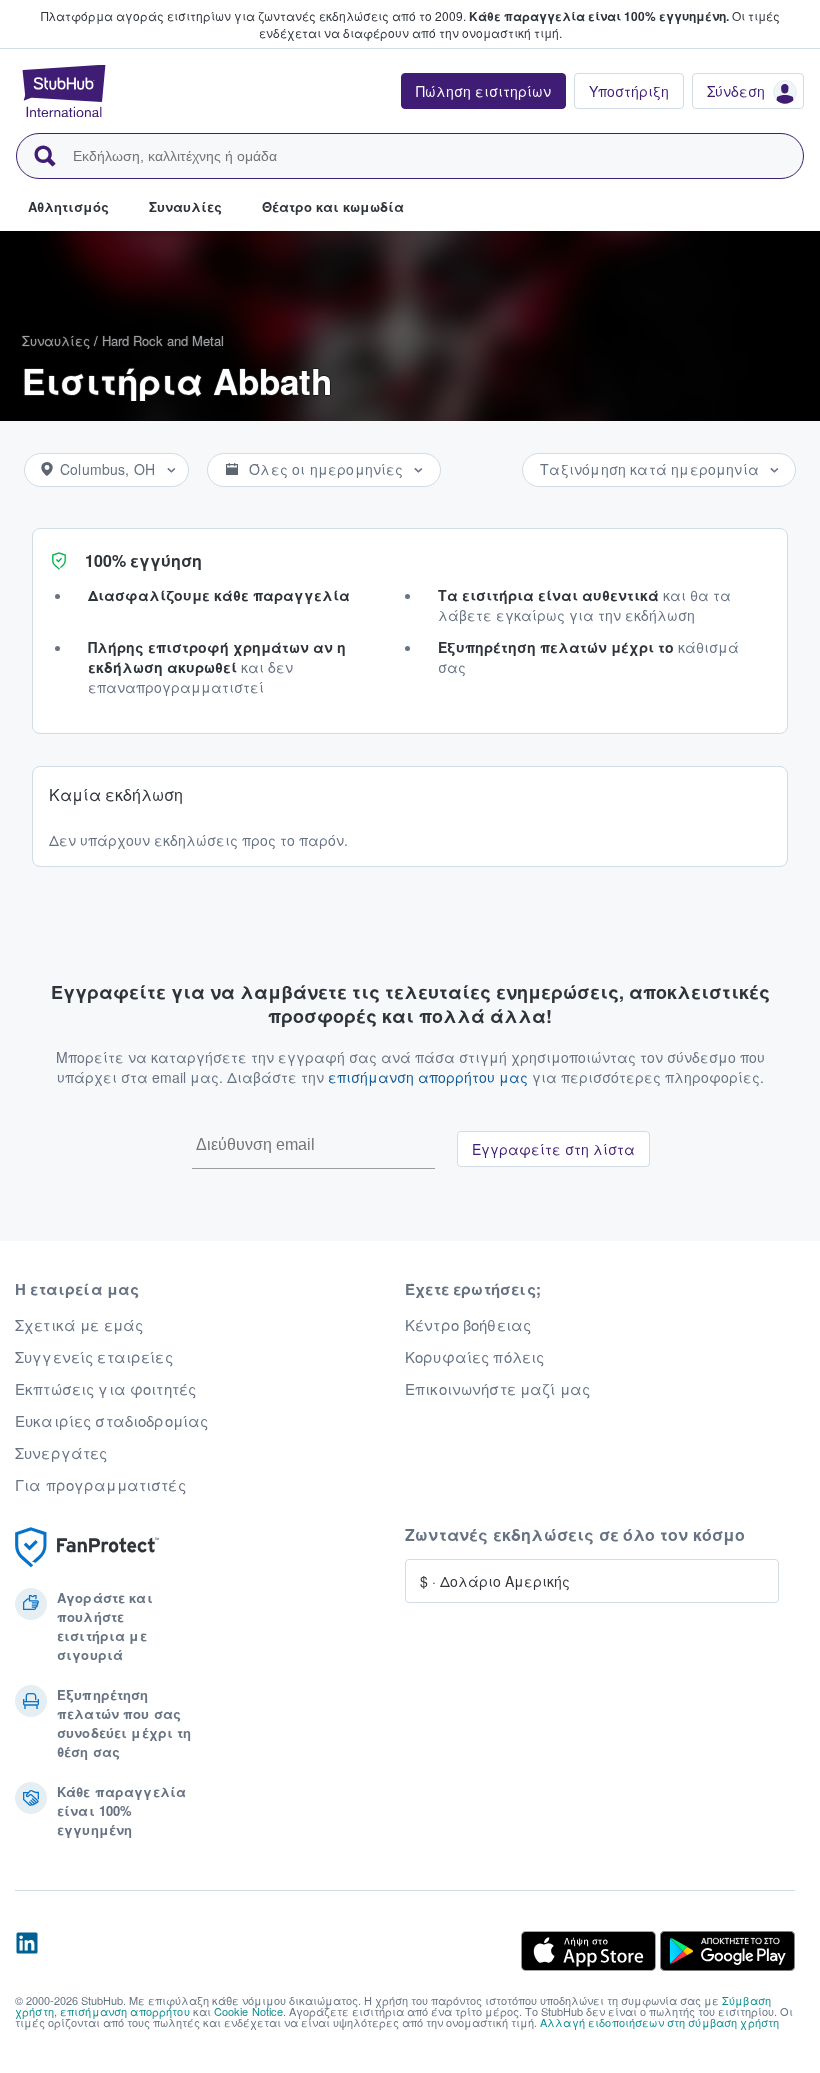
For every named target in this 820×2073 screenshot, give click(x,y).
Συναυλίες (56, 340)
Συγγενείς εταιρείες (94, 1357)
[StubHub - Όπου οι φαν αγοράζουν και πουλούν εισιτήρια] (64, 91)
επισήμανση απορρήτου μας (428, 1077)
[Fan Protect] (87, 1547)
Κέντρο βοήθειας (468, 1325)
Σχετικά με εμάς (79, 1325)
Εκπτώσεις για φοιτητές (105, 1389)
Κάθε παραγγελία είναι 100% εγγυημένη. (599, 16)
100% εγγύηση (143, 560)
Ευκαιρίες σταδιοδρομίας (111, 1421)
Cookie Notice (249, 2011)
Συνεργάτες (61, 1453)
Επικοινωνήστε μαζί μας (497, 1389)
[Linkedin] (27, 1951)
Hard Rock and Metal (163, 340)
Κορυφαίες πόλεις (474, 1357)
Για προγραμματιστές (100, 1485)
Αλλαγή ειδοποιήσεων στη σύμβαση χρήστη (659, 2022)
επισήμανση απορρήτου (125, 2011)
